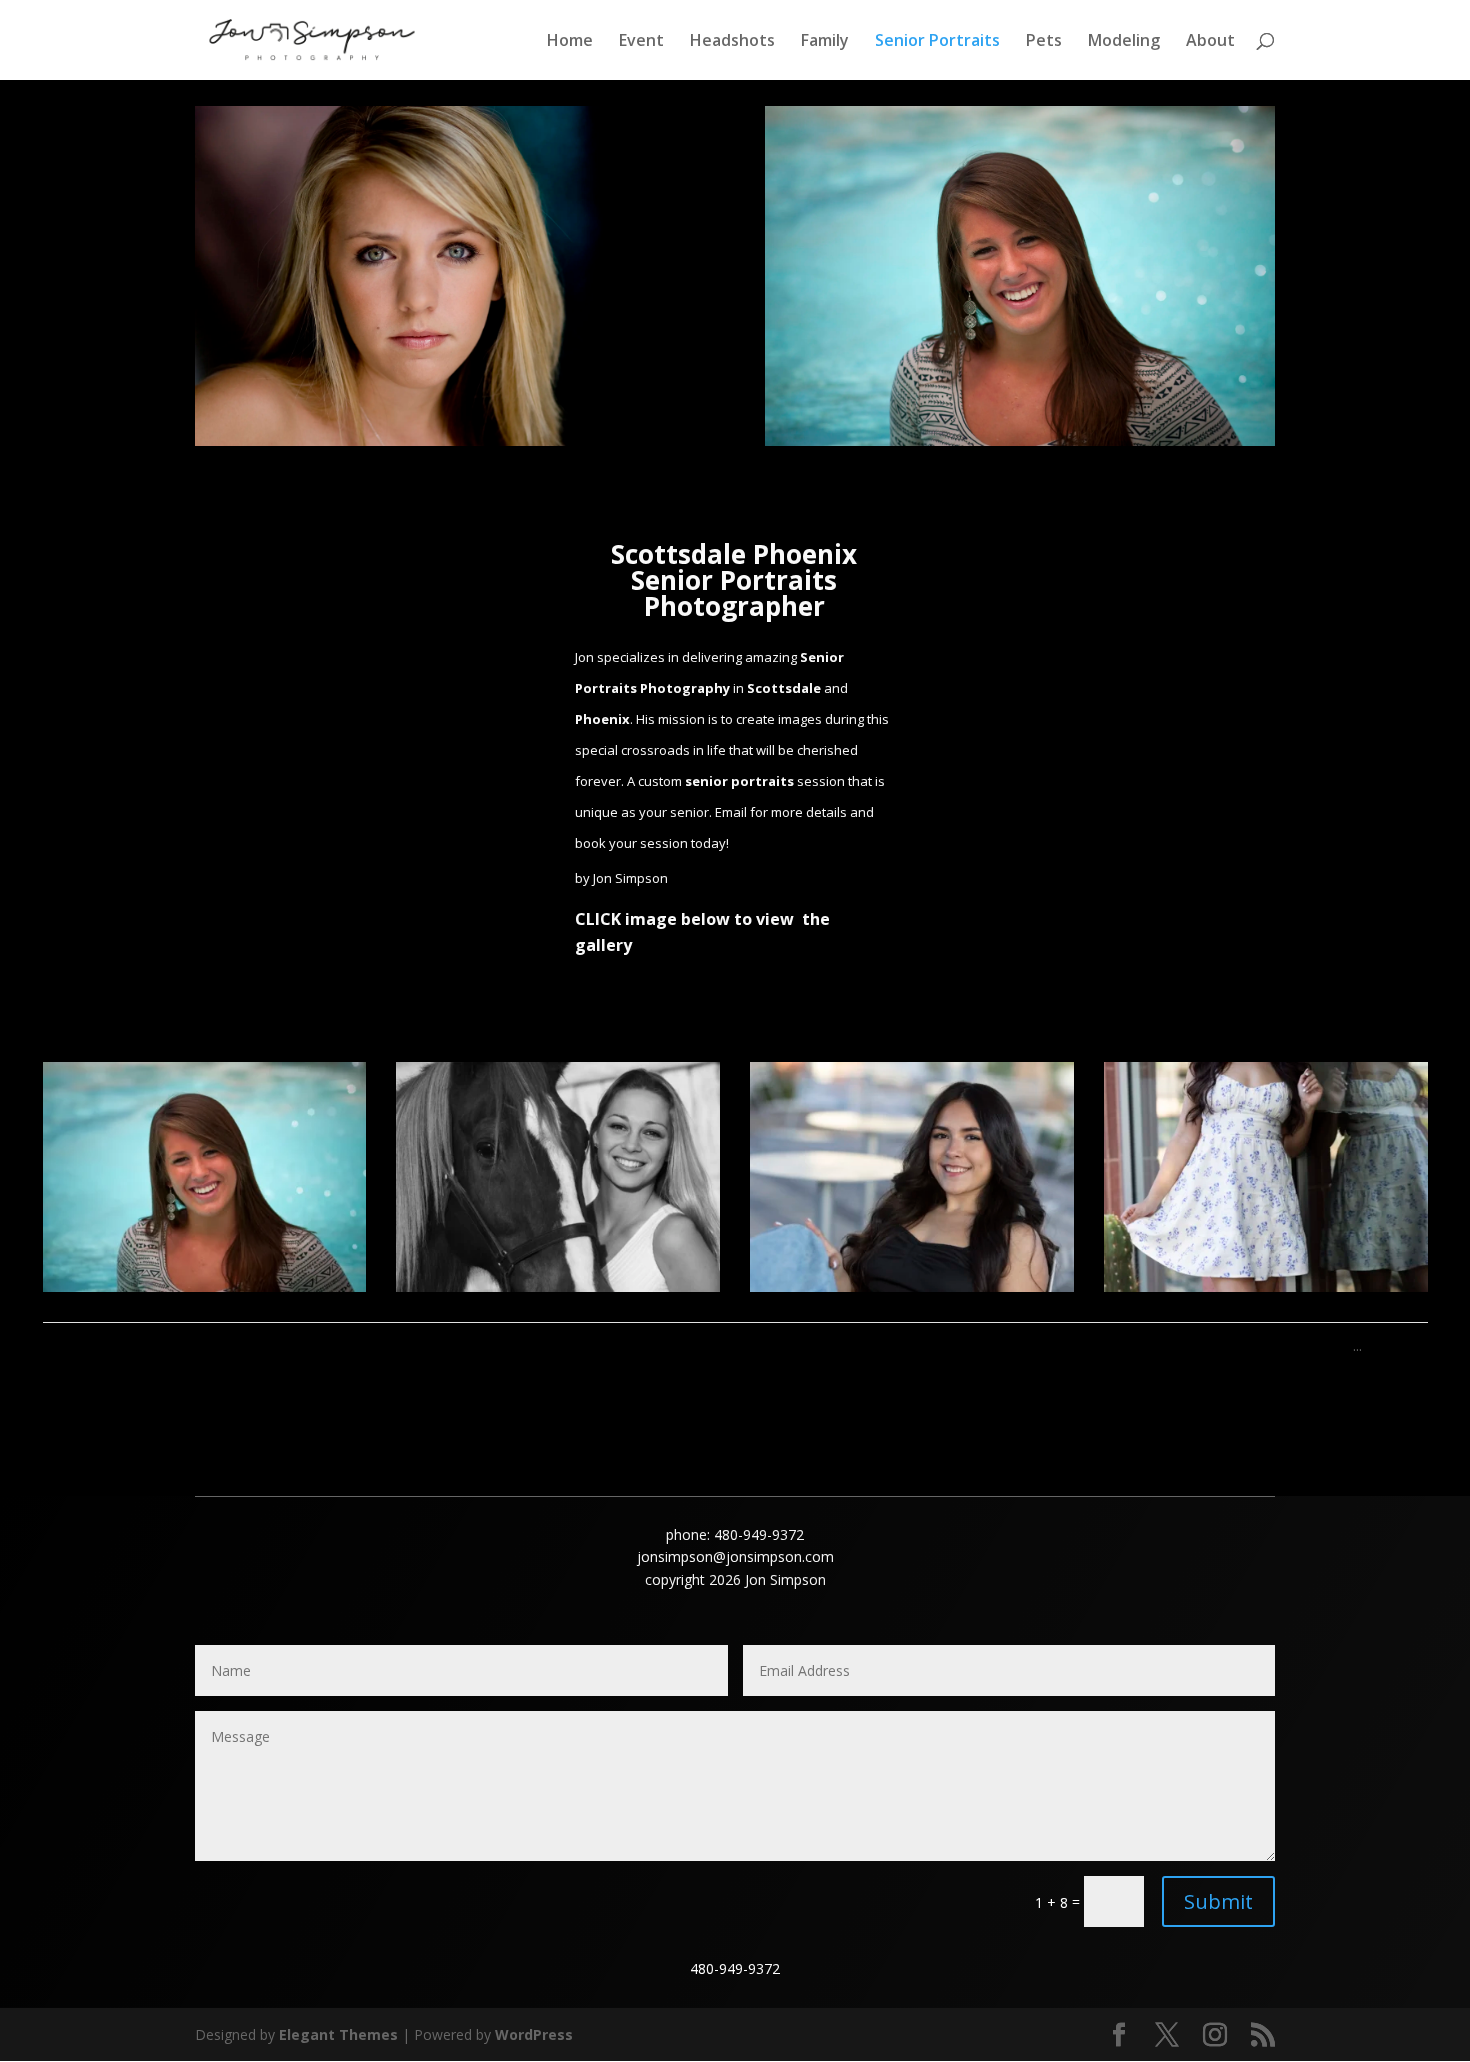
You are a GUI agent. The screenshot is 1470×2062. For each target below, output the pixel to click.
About (1210, 42)
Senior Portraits (937, 42)
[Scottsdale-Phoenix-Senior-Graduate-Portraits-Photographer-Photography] (205, 1286)
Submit (1218, 1901)
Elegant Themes (338, 2034)
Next (1400, 1345)
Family (825, 42)
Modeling (1124, 42)
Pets (1044, 42)
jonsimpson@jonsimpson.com (735, 1556)
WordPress (534, 2034)
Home (570, 42)
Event (641, 42)
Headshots (732, 42)
